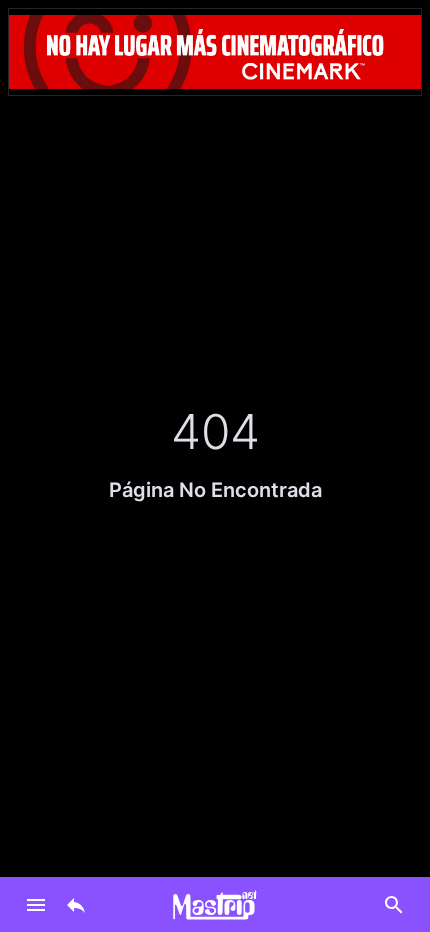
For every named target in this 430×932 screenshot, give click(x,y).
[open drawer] (36, 905)
